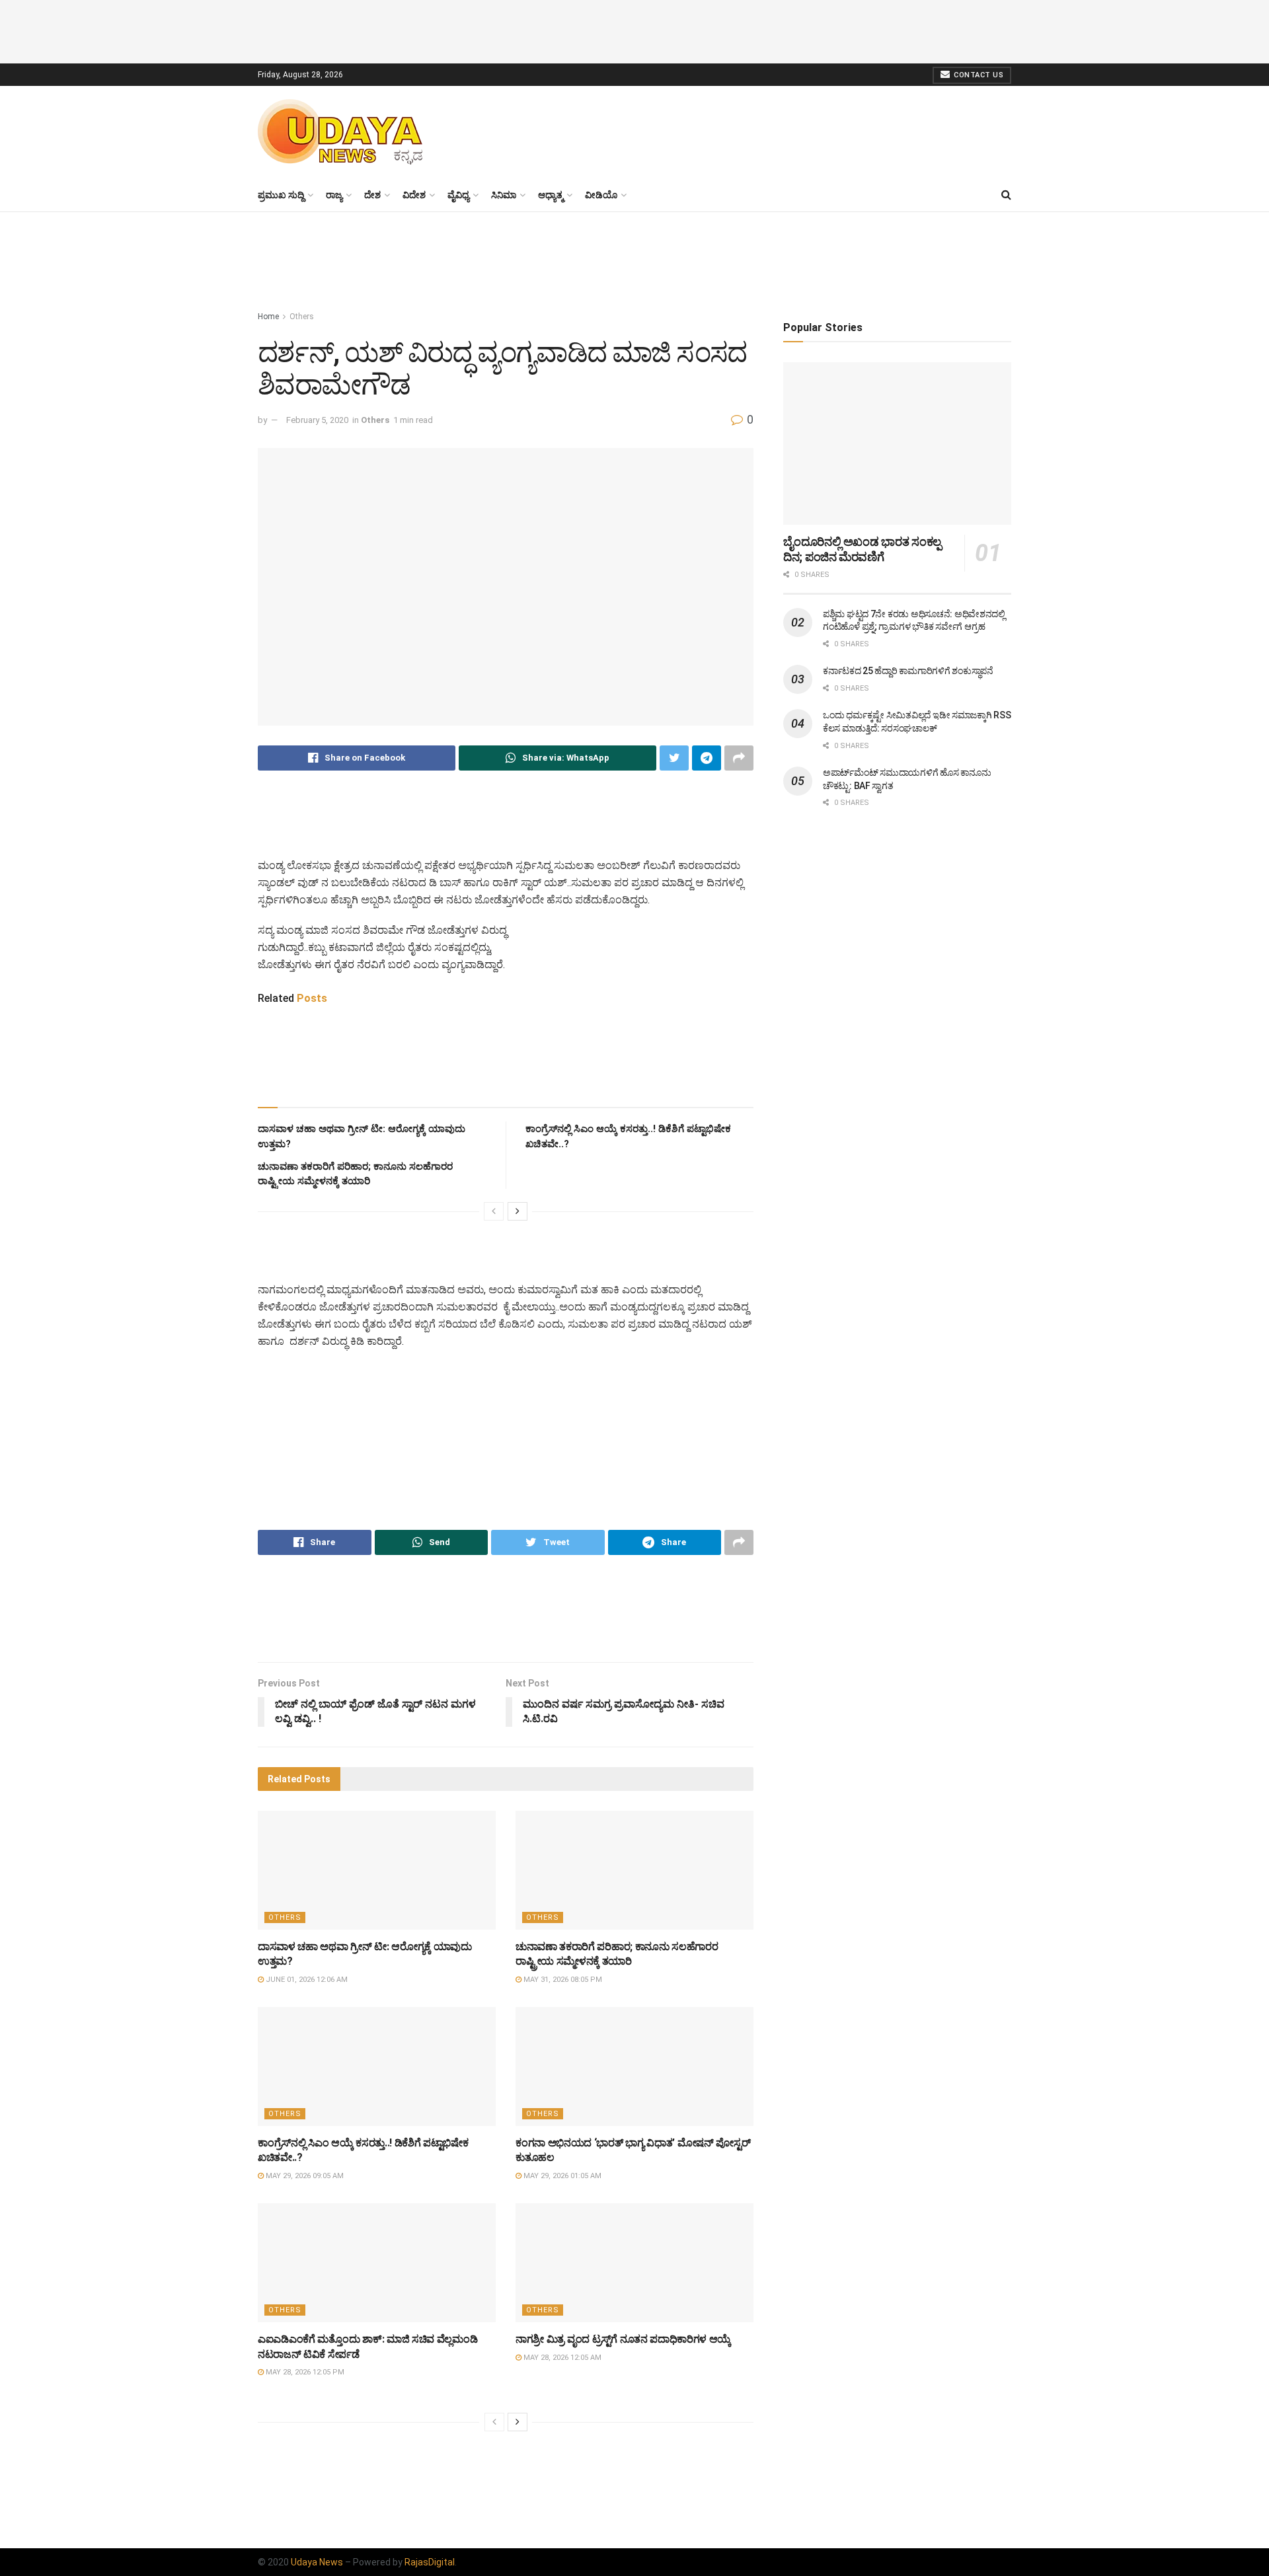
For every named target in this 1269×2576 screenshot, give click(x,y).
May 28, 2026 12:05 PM (304, 2372)
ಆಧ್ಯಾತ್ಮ (551, 195)
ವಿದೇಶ (414, 195)
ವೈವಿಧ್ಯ (458, 195)
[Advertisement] (634, 30)
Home (268, 317)
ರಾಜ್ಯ (334, 195)
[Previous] (494, 1211)
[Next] (518, 1211)
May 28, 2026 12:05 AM (561, 2358)
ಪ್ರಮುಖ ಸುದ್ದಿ (281, 195)
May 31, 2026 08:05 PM (562, 1980)
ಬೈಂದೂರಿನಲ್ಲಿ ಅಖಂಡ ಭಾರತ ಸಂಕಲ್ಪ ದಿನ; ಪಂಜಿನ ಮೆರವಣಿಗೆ (862, 549)
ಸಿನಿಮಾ (504, 195)
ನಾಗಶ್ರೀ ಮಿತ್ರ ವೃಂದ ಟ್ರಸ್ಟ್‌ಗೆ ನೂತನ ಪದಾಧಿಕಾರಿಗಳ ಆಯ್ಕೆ (623, 2339)
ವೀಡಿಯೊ (601, 195)
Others (302, 317)
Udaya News (317, 2562)
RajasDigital (430, 2562)
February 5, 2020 (317, 420)
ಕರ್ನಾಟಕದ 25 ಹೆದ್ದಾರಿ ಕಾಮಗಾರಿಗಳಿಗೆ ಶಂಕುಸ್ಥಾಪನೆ (908, 671)
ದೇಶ (372, 195)
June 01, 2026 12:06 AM (306, 1980)
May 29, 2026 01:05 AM (561, 2176)
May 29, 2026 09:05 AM (304, 2176)
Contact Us (978, 75)
